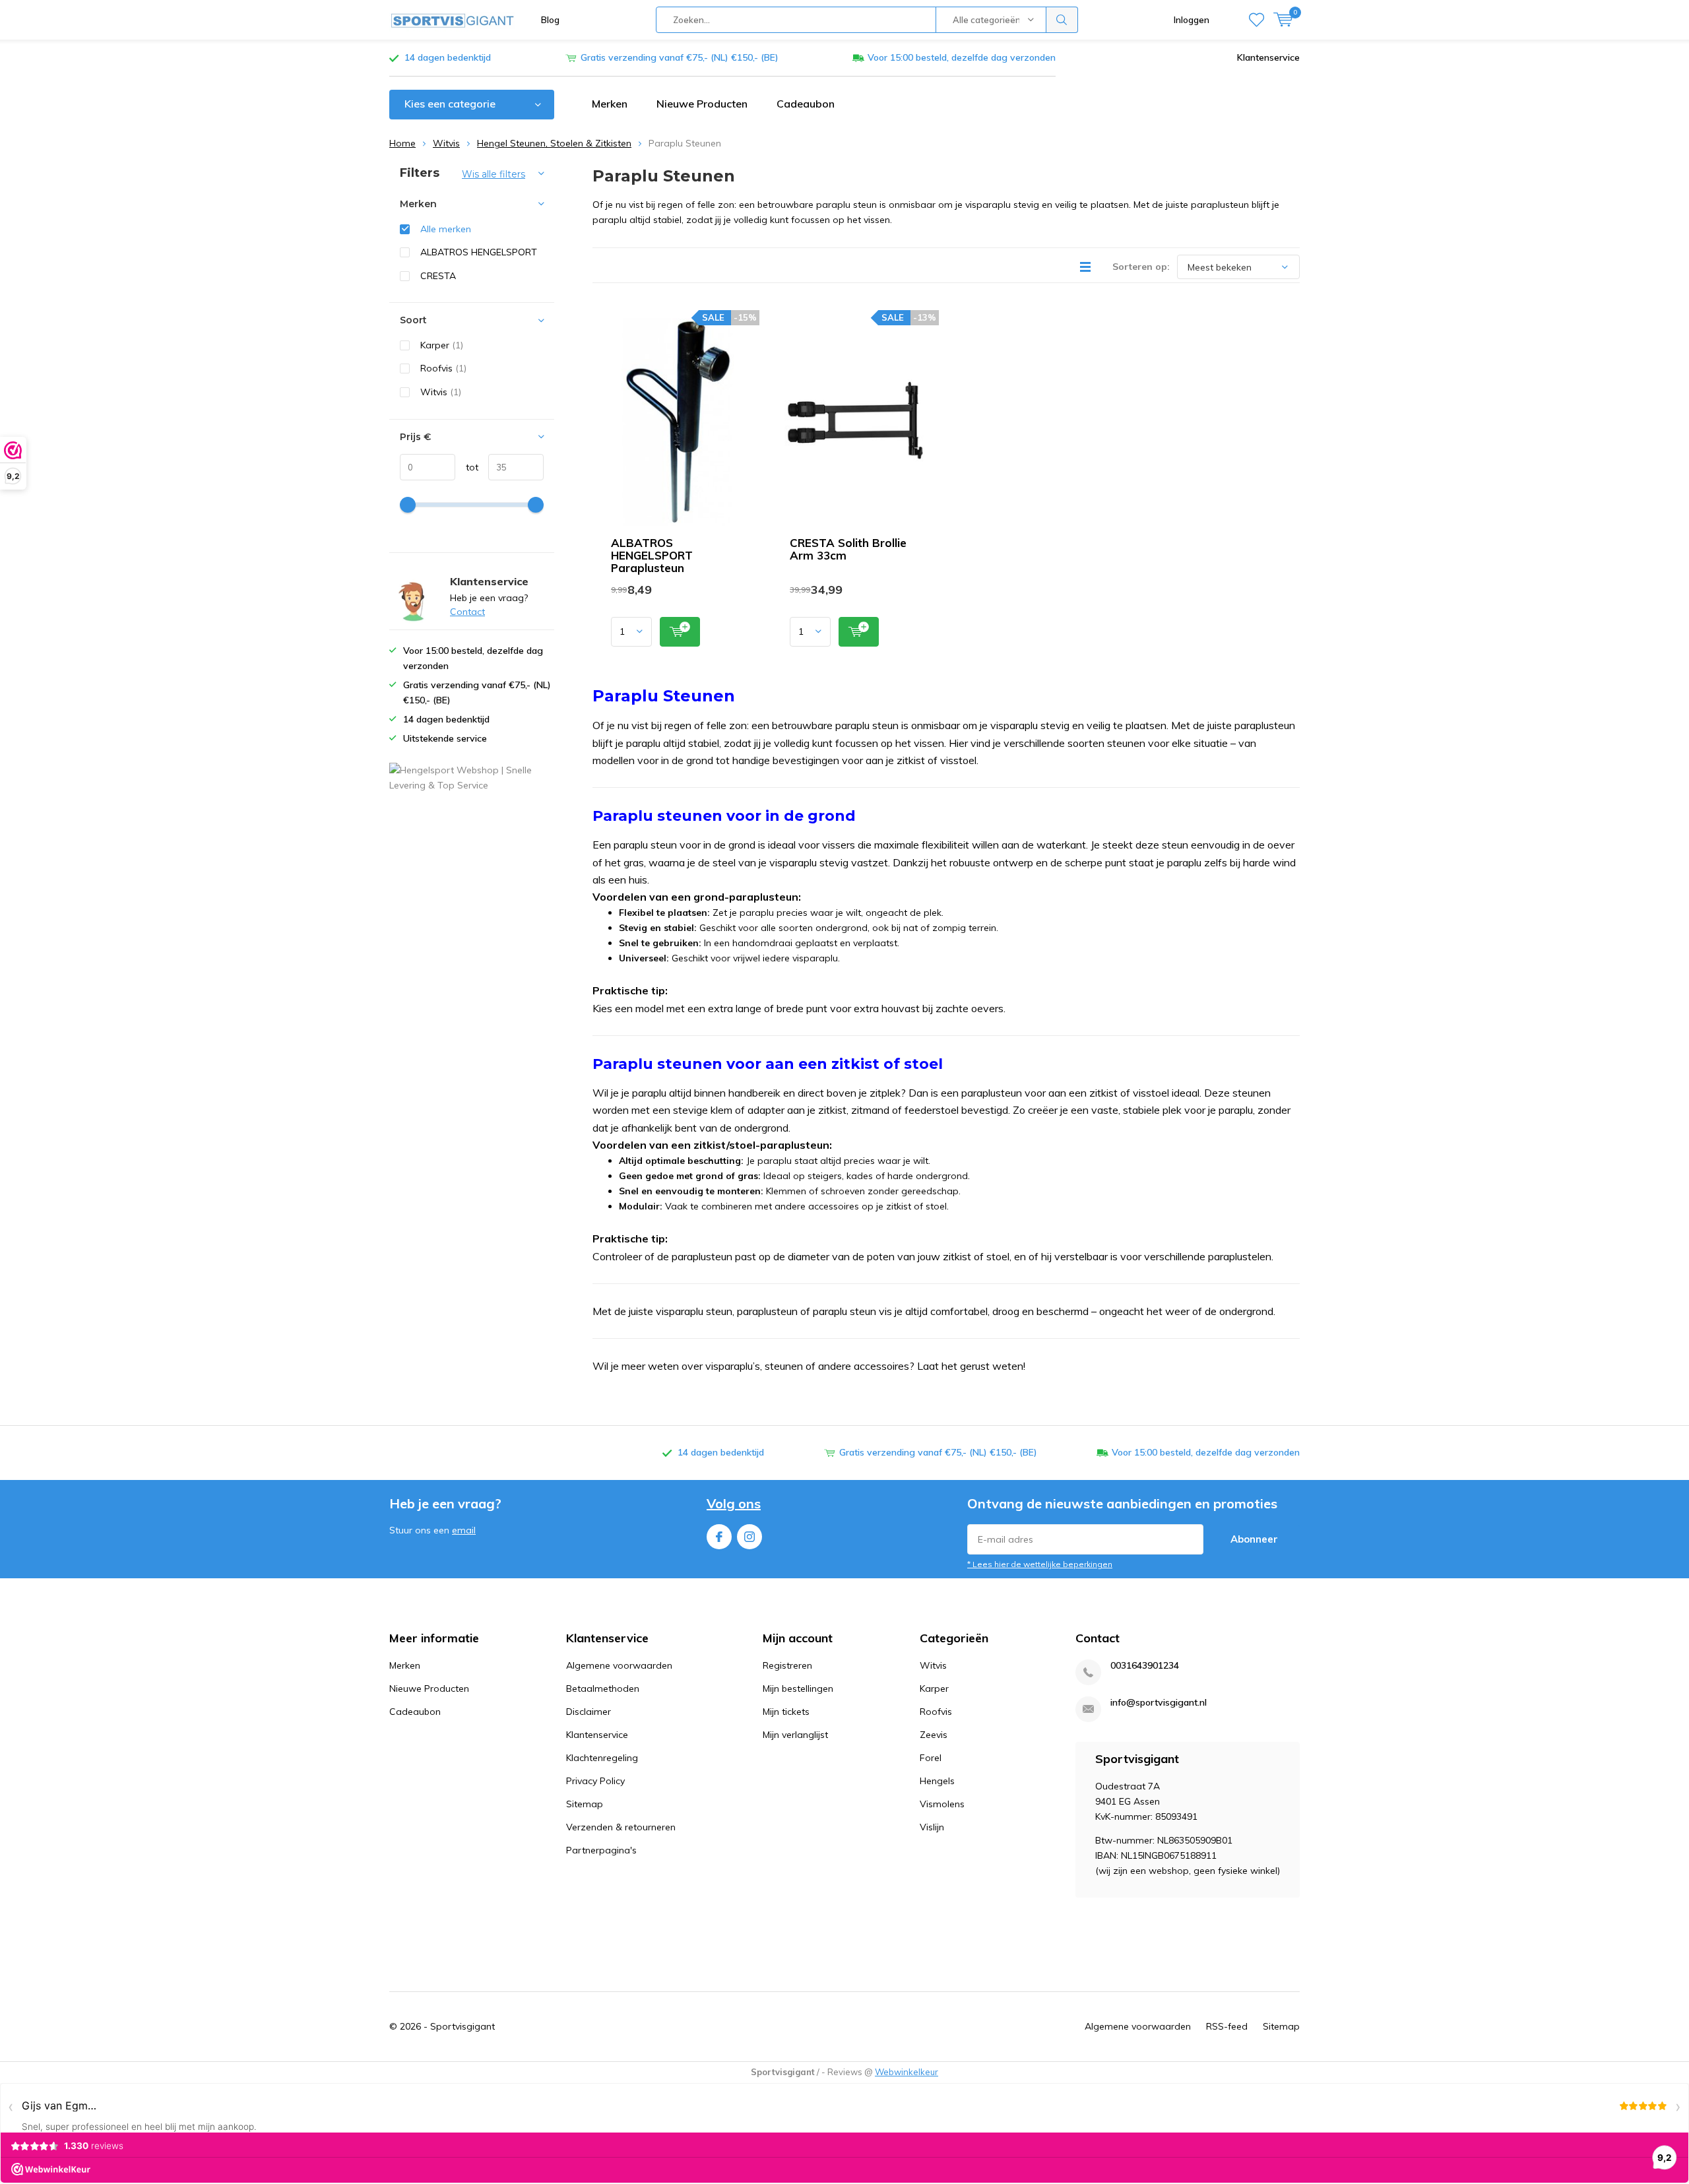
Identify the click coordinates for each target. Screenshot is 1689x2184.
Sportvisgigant (462, 2026)
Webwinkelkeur (907, 2072)
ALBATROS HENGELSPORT (479, 252)
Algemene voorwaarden (619, 1665)
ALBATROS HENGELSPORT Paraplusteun (652, 555)
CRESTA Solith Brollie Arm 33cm (848, 549)
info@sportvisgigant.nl (1159, 1703)
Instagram (749, 1537)
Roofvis (443, 368)
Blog (550, 20)
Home (402, 143)
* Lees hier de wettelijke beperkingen (1040, 1564)
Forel (931, 1758)
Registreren (787, 1665)
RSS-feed (1227, 2026)
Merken (610, 104)
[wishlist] (1257, 20)
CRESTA (438, 276)
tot (467, 467)
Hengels (937, 1781)
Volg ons (734, 1503)
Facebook (719, 1537)
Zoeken (1062, 20)
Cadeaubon (806, 104)
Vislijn (932, 1827)
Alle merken (446, 229)
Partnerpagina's (601, 1850)
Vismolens (942, 1804)
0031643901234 (1145, 1666)
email (464, 1530)
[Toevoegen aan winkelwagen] (680, 632)
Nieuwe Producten (702, 104)
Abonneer (1254, 1539)
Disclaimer (589, 1712)
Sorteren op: (1141, 267)
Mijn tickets (786, 1712)
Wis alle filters (494, 174)
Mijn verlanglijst (795, 1735)
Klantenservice (1268, 57)
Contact (467, 612)
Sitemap (585, 1804)
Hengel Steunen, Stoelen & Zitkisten (554, 143)
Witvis (446, 143)
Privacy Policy (595, 1781)
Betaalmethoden (603, 1688)
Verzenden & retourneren (621, 1827)
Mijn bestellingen (798, 1688)
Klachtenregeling (602, 1758)
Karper (442, 345)
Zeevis (934, 1735)
